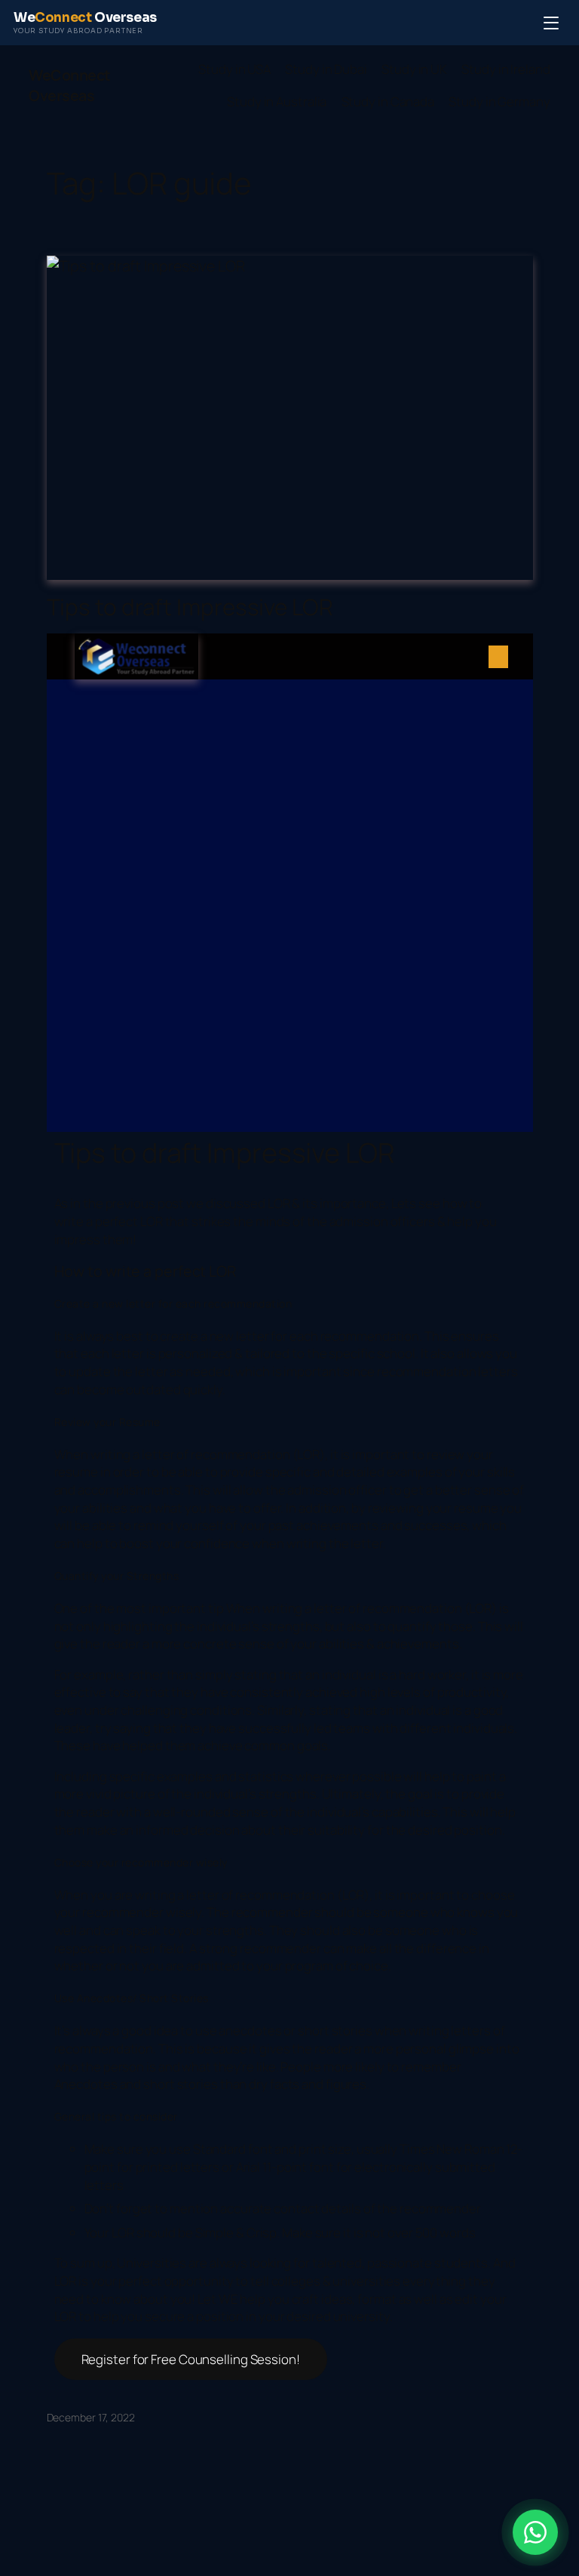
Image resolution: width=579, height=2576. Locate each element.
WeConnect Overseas (70, 86)
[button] (498, 657)
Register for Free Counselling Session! (191, 2359)
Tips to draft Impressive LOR (190, 607)
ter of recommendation (224, 1454)
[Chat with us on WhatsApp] (535, 2532)
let (149, 1454)
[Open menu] (551, 23)
